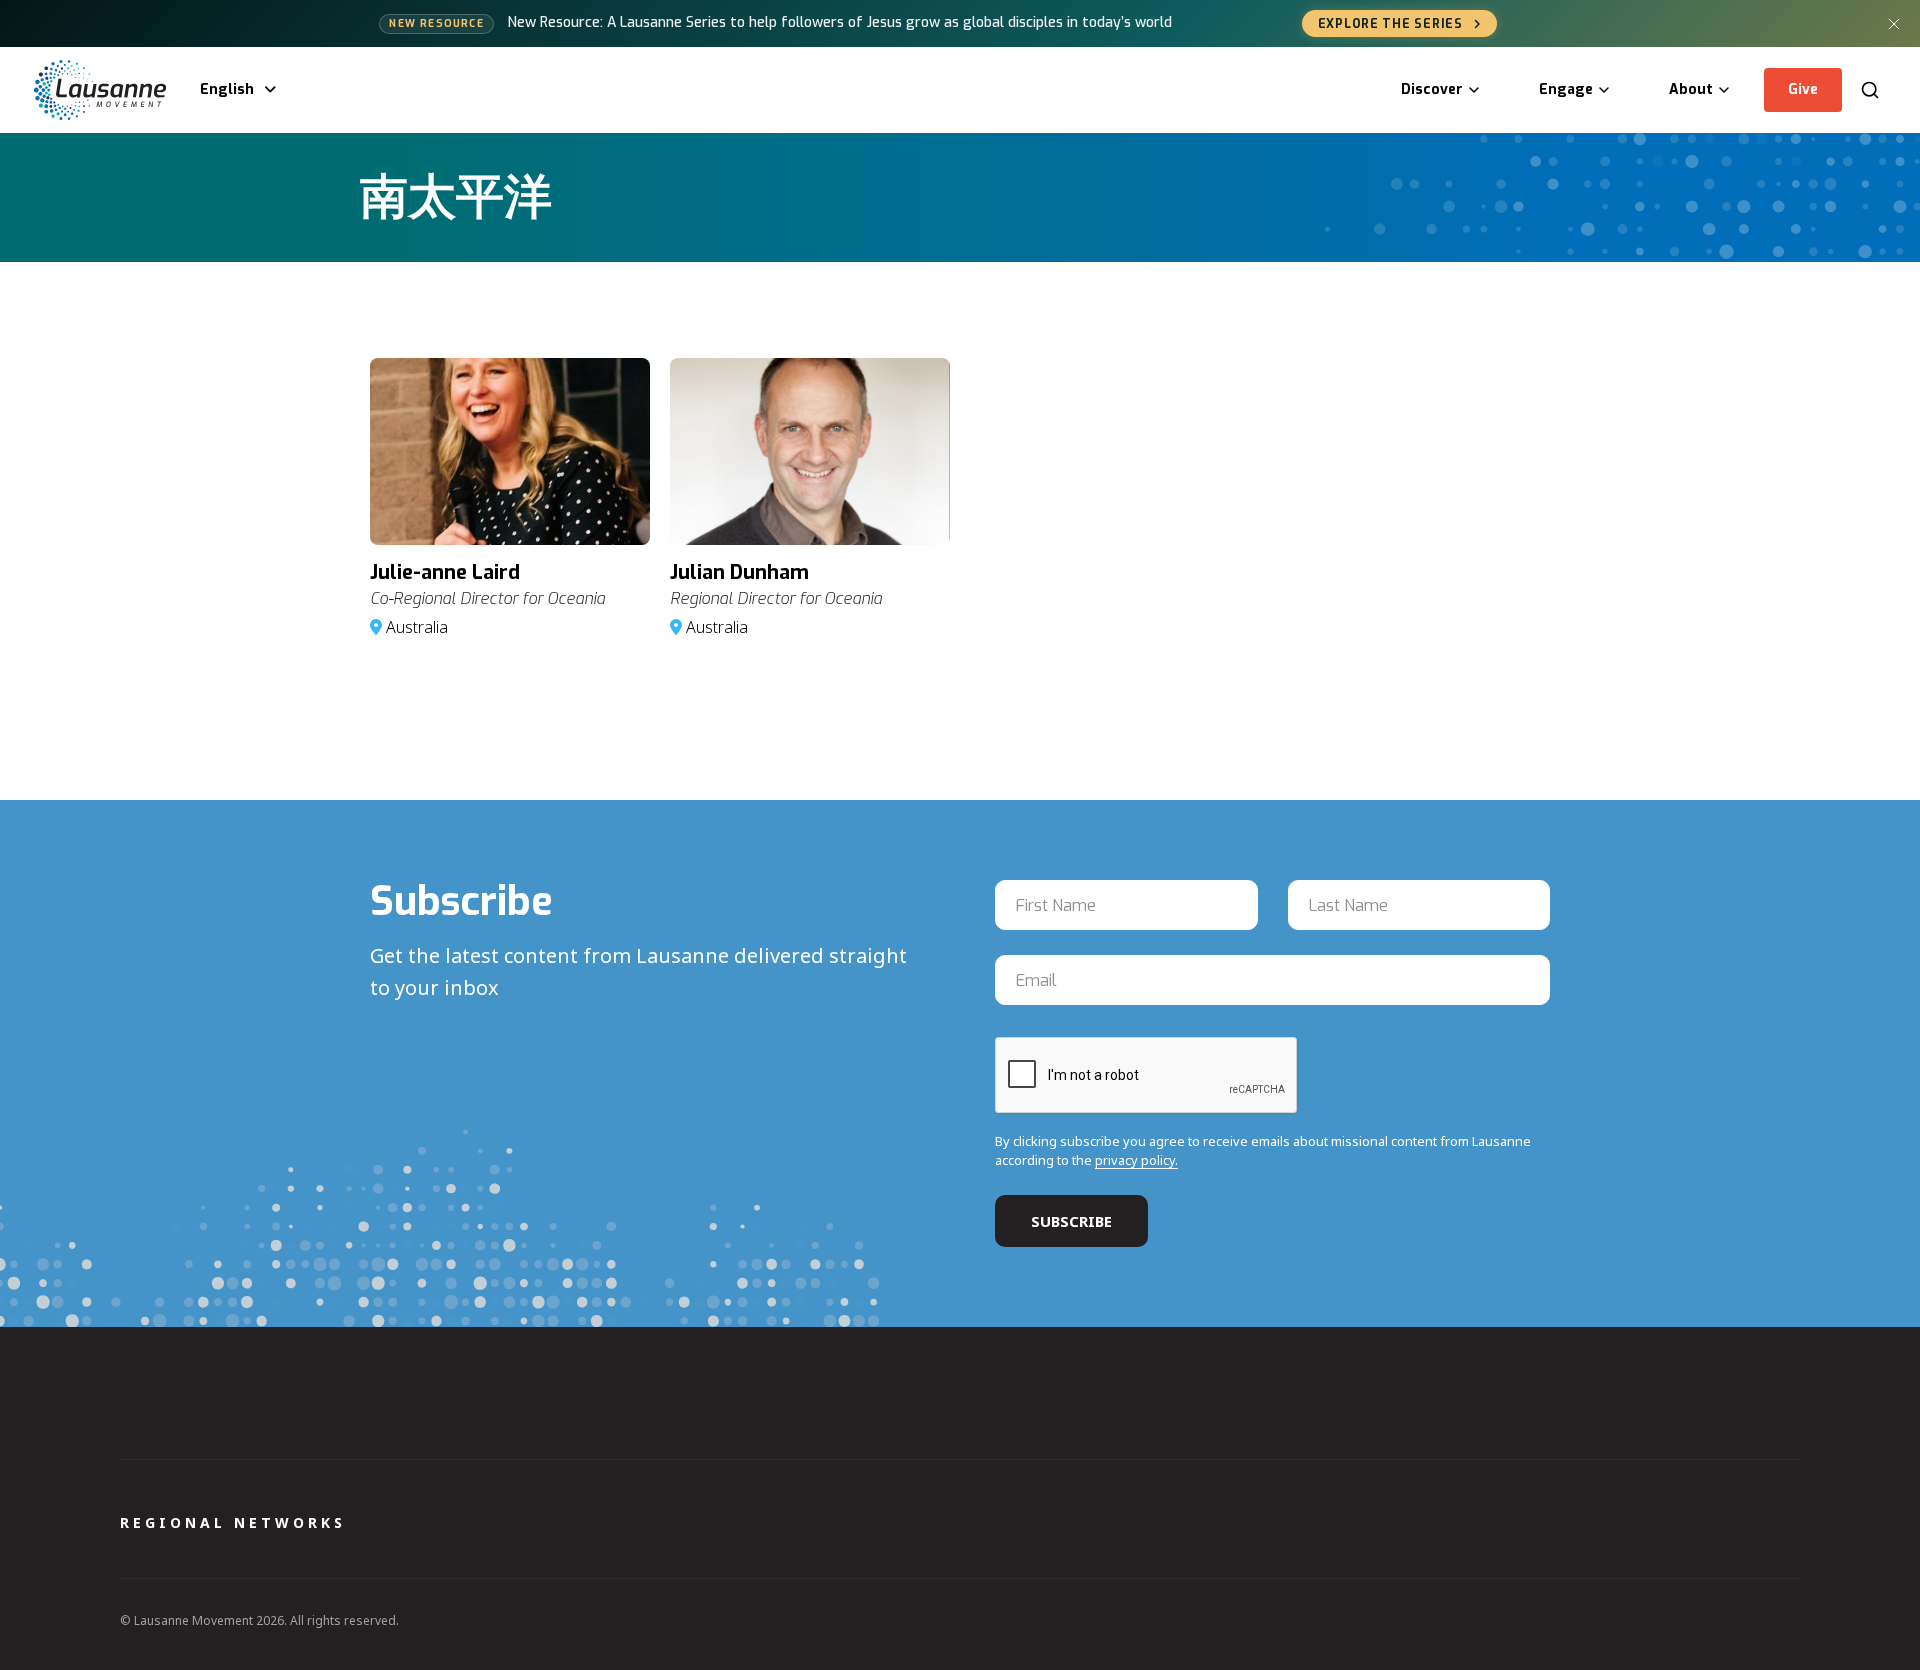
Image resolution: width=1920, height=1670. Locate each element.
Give (1803, 89)
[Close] (1894, 24)
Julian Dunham (739, 572)
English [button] (227, 89)
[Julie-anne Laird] (510, 451)
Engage (1566, 89)
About (1691, 89)
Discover (1432, 89)
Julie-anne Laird (445, 572)
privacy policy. (1136, 1160)
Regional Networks (233, 1522)
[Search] (1870, 90)
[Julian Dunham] (810, 451)
